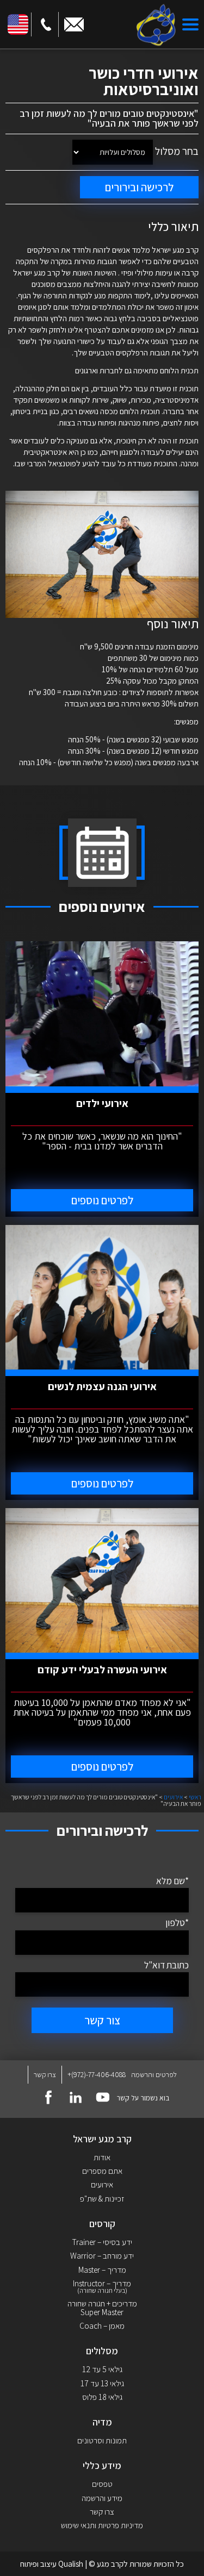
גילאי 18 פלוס (102, 2397)
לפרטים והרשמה (154, 2075)
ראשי (195, 1797)
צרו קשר (45, 2074)
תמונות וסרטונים (102, 2440)
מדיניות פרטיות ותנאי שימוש (102, 2525)
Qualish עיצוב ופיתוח (52, 2564)
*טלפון (177, 1922)
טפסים (102, 2484)
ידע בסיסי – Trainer (102, 2242)
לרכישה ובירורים (139, 187)
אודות (102, 2157)
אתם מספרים (102, 2171)
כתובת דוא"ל (166, 1965)
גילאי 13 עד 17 (102, 2383)
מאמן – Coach (102, 2326)
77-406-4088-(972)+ (97, 2075)
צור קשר (102, 2020)
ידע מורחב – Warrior (102, 2256)
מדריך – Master (102, 2270)
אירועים (173, 1797)
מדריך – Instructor (102, 2287)
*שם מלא (172, 1881)
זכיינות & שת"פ (102, 2199)
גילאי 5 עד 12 (102, 2369)
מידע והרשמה (102, 2498)
